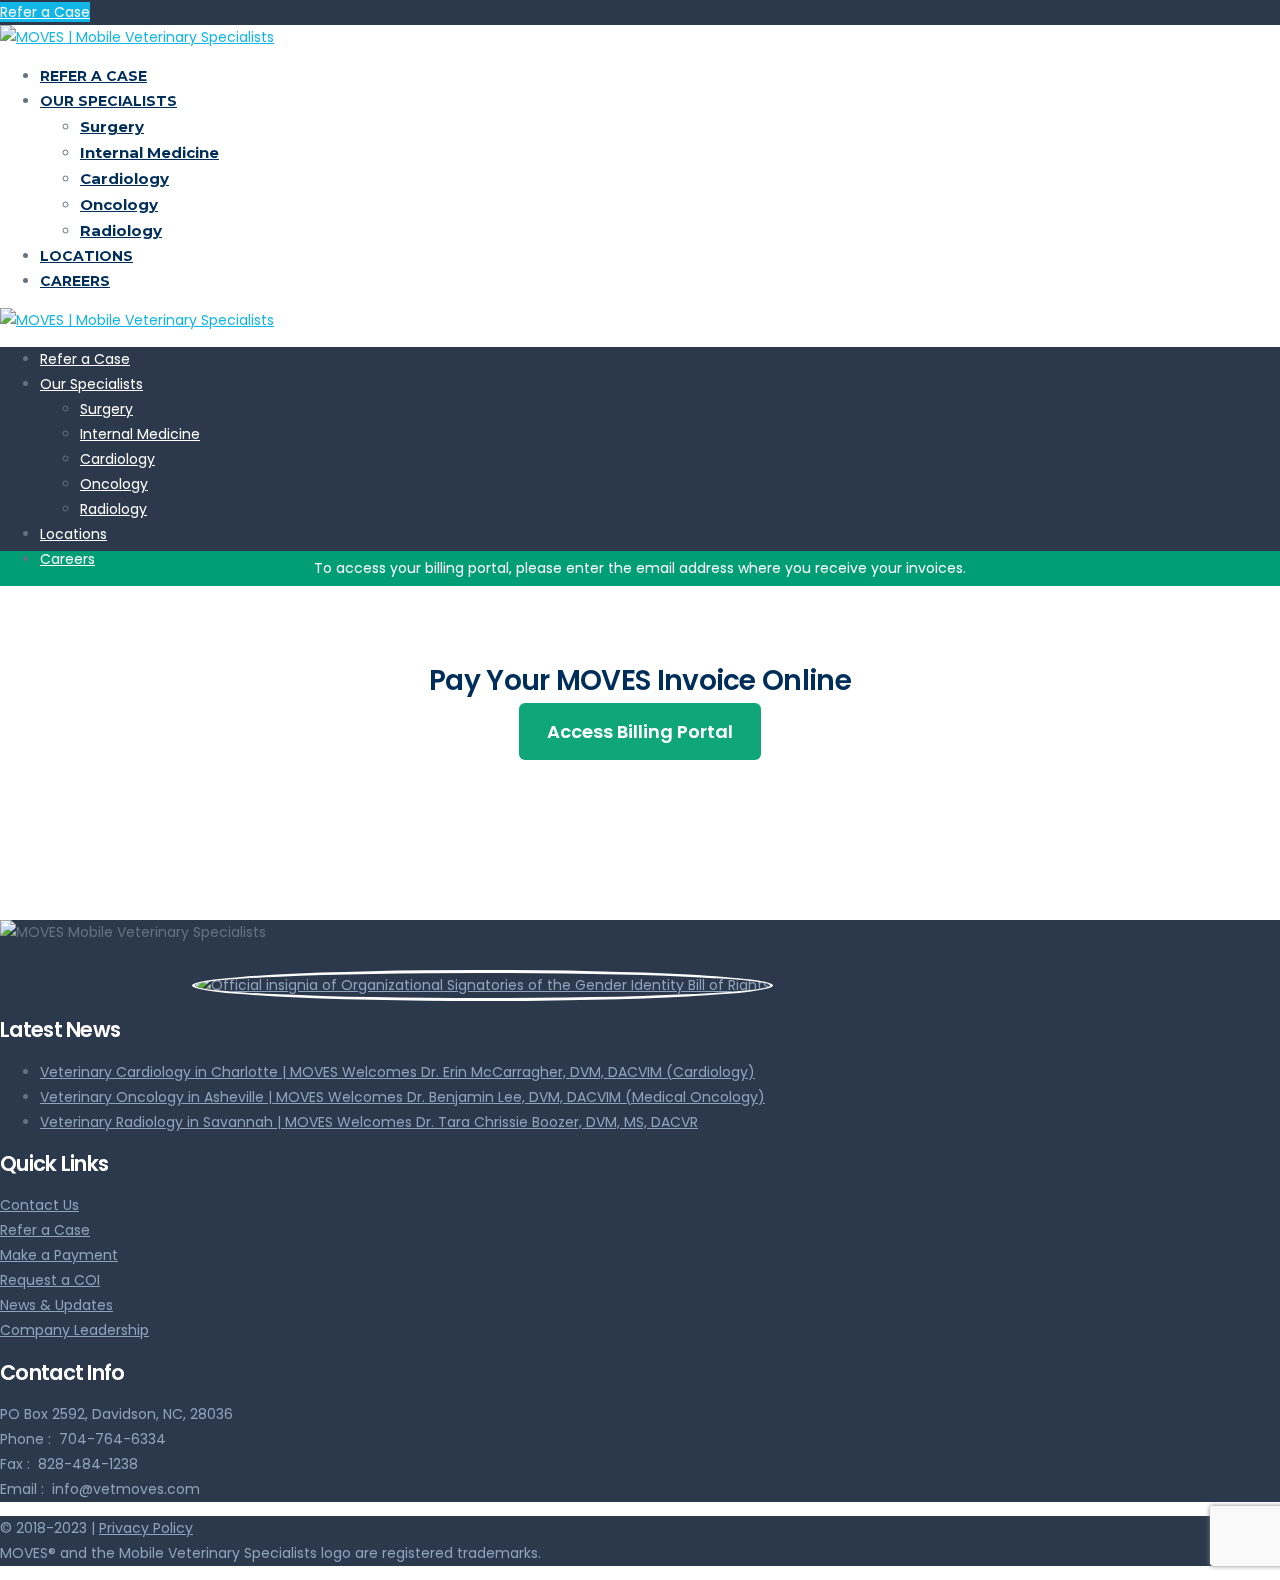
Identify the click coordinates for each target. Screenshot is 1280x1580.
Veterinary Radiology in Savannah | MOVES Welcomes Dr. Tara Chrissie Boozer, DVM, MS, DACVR (369, 1122)
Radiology (121, 230)
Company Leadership (74, 1330)
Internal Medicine (149, 152)
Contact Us (39, 1205)
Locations (86, 256)
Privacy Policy (146, 1528)
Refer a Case (45, 12)
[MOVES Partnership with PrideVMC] (386, 985)
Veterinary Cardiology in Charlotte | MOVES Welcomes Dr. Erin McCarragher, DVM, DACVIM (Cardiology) (397, 1072)
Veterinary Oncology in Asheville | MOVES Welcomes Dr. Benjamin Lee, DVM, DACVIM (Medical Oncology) (402, 1097)
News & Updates (56, 1305)
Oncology (119, 204)
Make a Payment (59, 1255)
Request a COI (50, 1280)
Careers (75, 281)
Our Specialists (108, 101)
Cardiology (124, 178)
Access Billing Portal (640, 731)
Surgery (112, 126)
